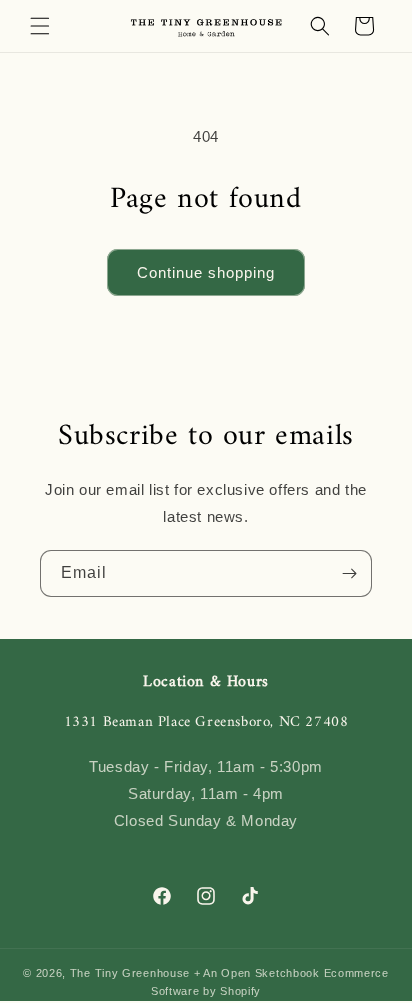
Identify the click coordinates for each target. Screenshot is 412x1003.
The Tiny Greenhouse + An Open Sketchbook (195, 973)
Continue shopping (206, 272)
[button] (40, 26)
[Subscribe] (349, 573)
